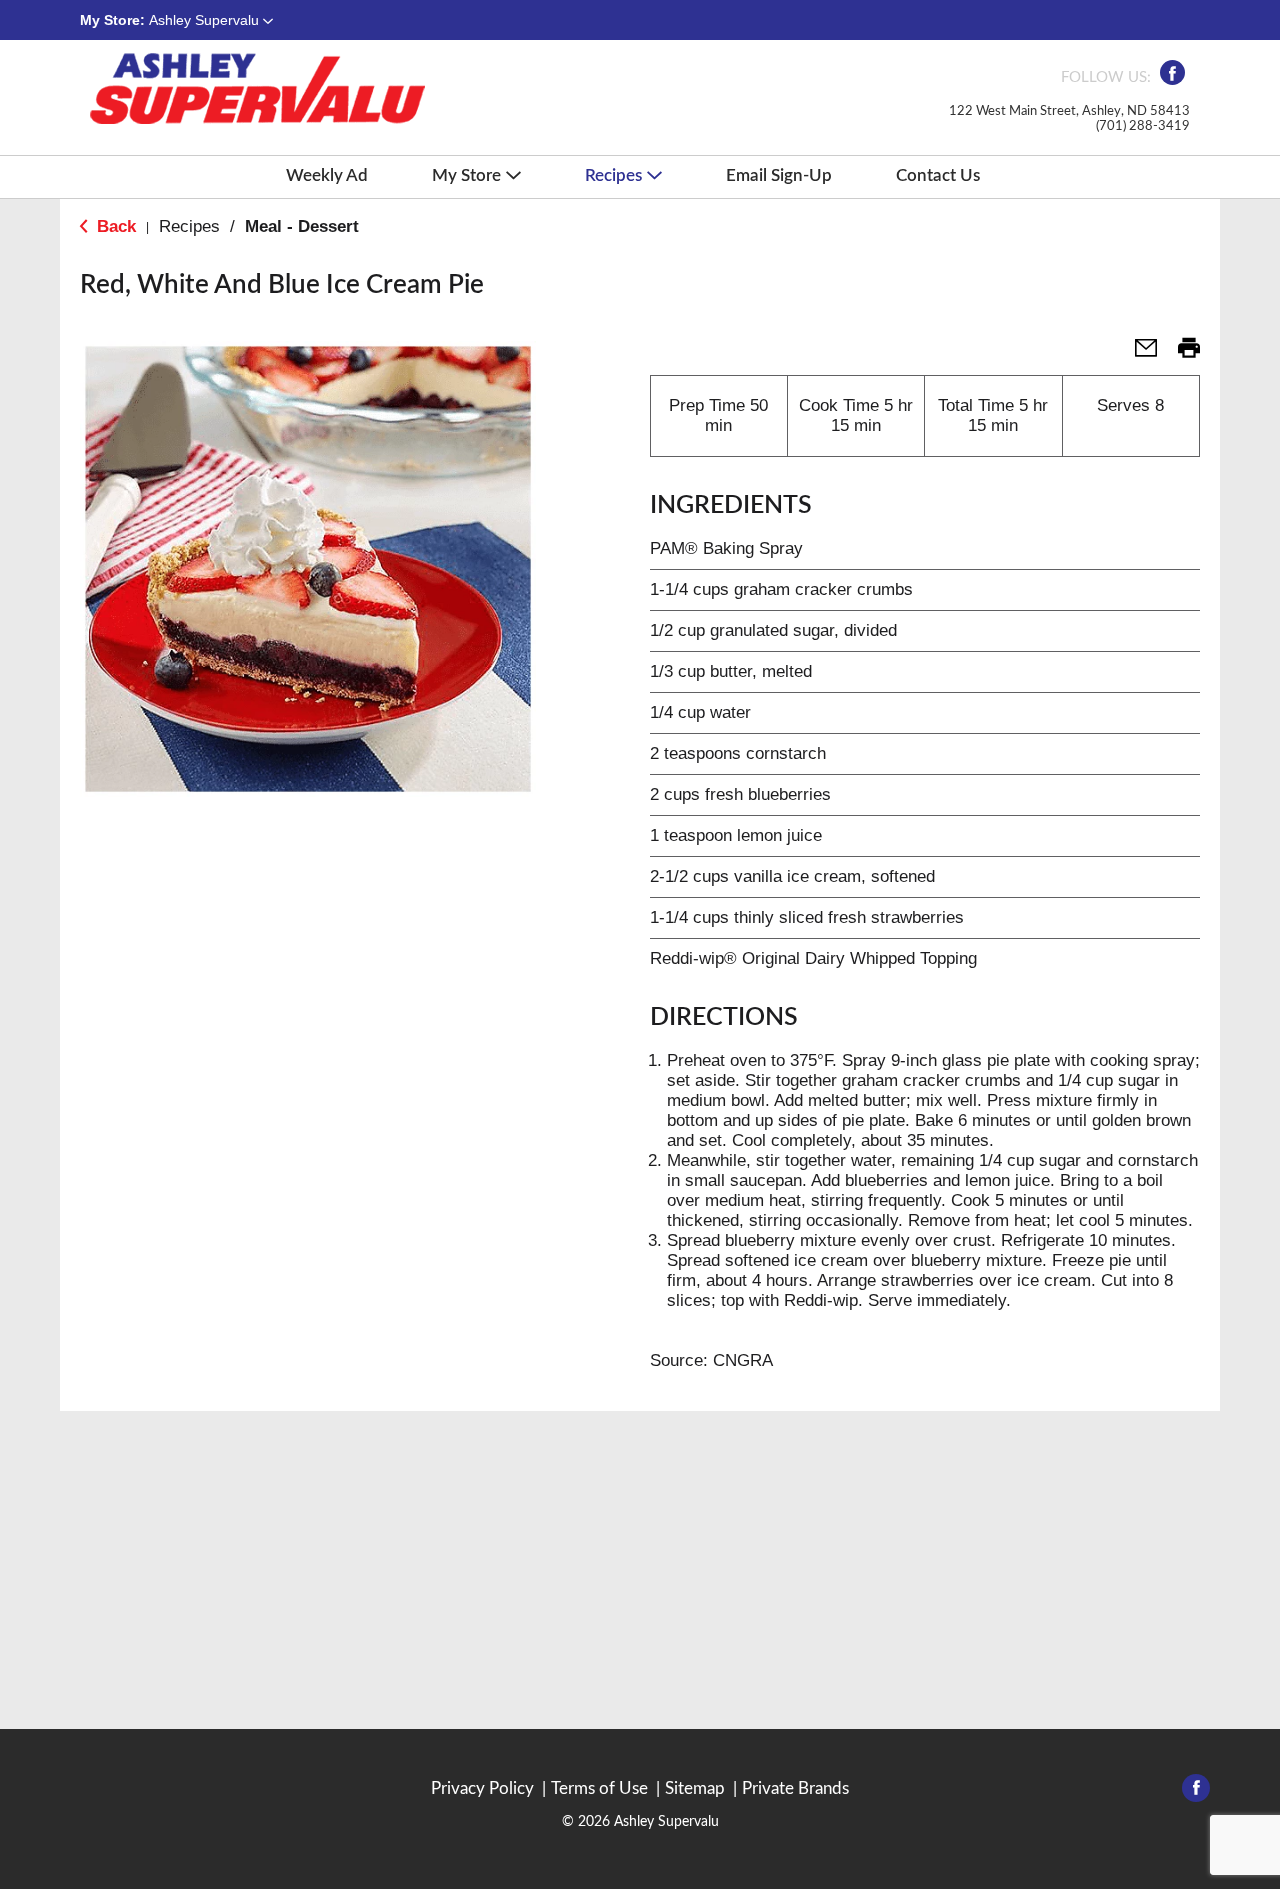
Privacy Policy (482, 1788)
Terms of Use (599, 1788)
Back (114, 226)
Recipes (189, 226)
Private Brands (795, 1788)
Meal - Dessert (302, 226)
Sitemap (695, 1788)
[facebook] (1172, 78)
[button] (211, 20)
